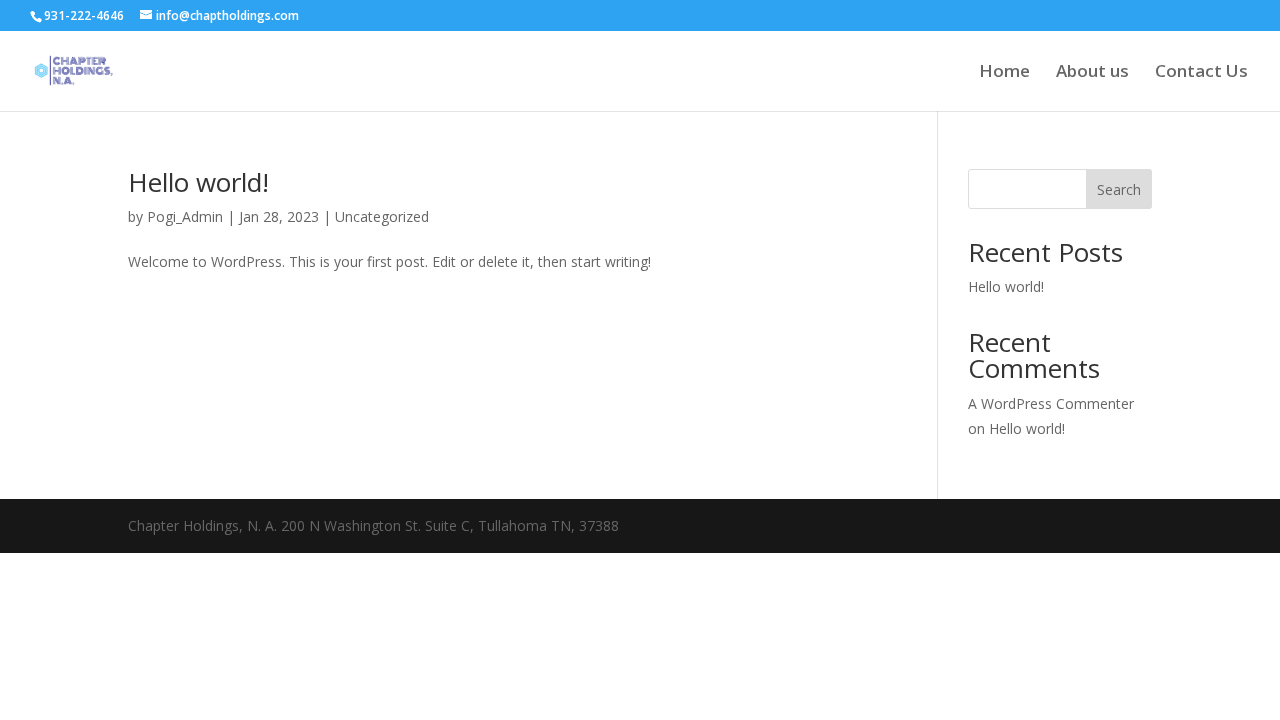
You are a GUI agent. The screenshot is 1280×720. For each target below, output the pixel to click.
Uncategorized (382, 216)
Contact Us (1201, 73)
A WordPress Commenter (1051, 403)
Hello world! (198, 182)
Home (1004, 73)
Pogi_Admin (185, 216)
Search (1119, 189)
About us (1092, 73)
